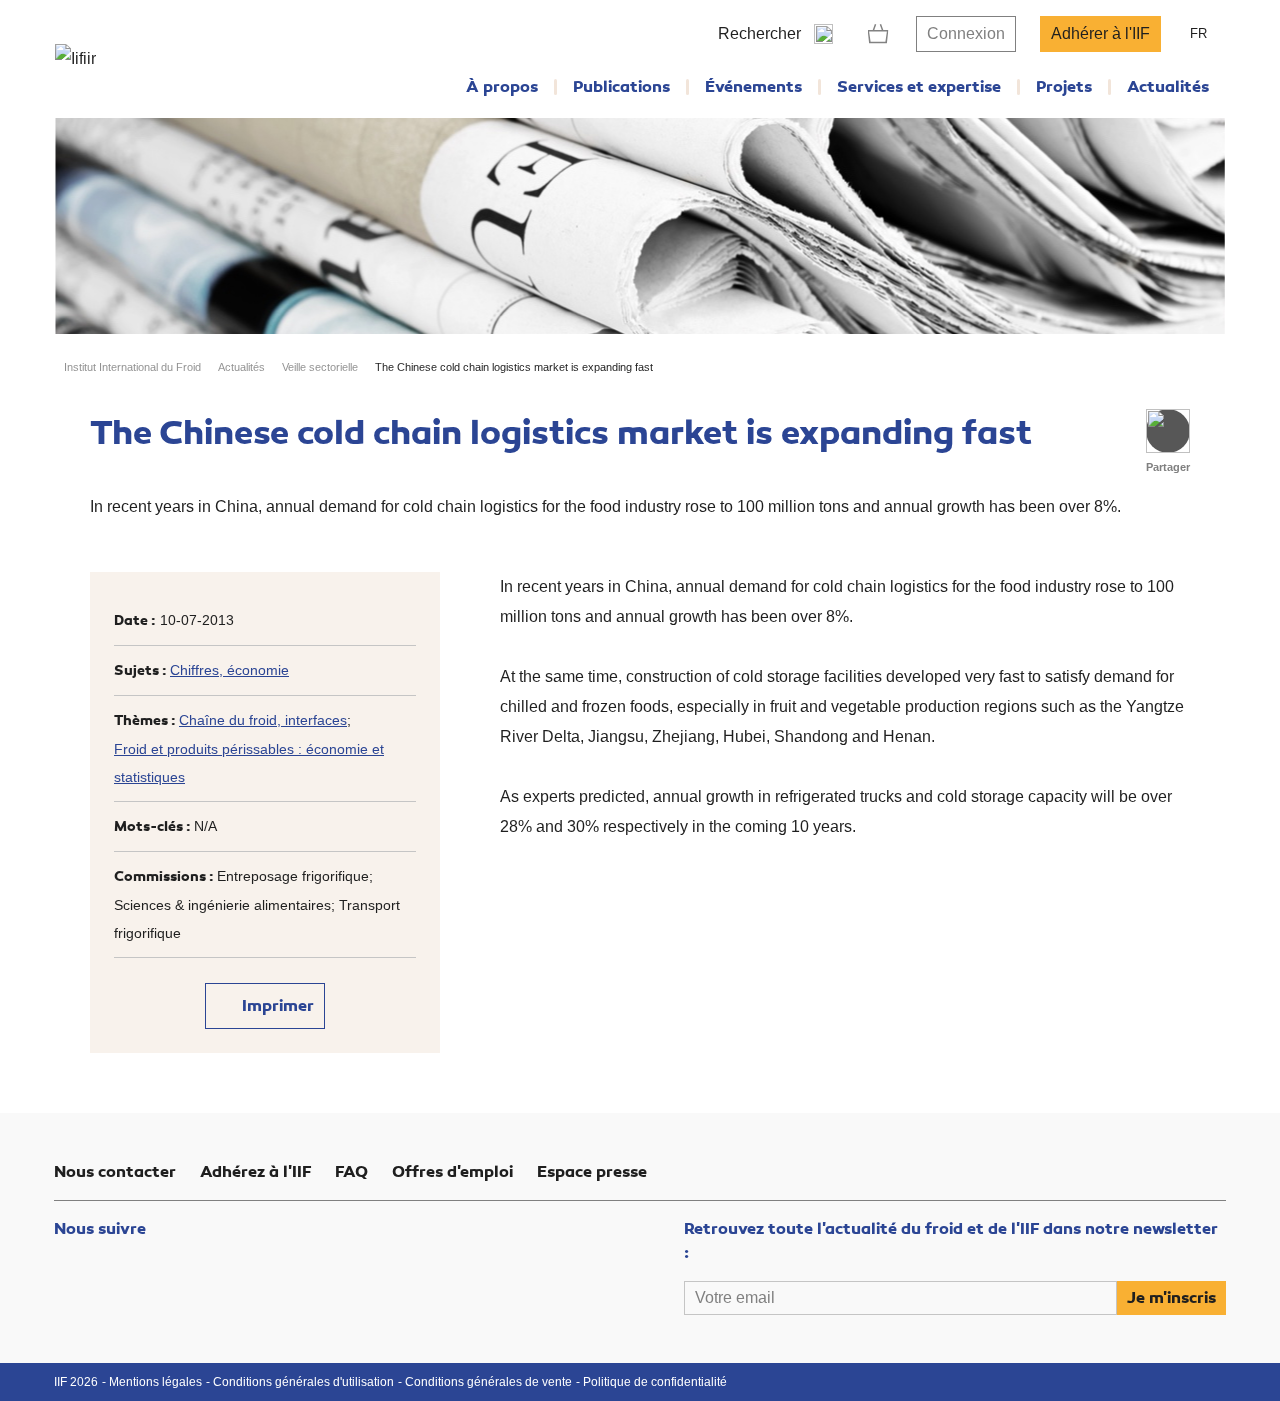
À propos (502, 87)
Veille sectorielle (320, 367)
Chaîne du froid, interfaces (263, 720)
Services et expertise (919, 87)
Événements (753, 87)
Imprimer (276, 1006)
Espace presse (592, 1172)
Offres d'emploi (452, 1172)
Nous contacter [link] (115, 1172)
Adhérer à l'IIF (1100, 33)
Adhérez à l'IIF (255, 1172)
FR (1198, 33)
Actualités (1168, 87)
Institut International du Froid (132, 367)
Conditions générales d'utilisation (303, 1382)
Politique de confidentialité (655, 1382)
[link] (878, 34)
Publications (621, 87)
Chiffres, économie (229, 670)
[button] (1168, 431)
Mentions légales (155, 1382)
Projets (1064, 87)
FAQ (351, 1172)
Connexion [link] (966, 33)
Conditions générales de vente (488, 1382)
